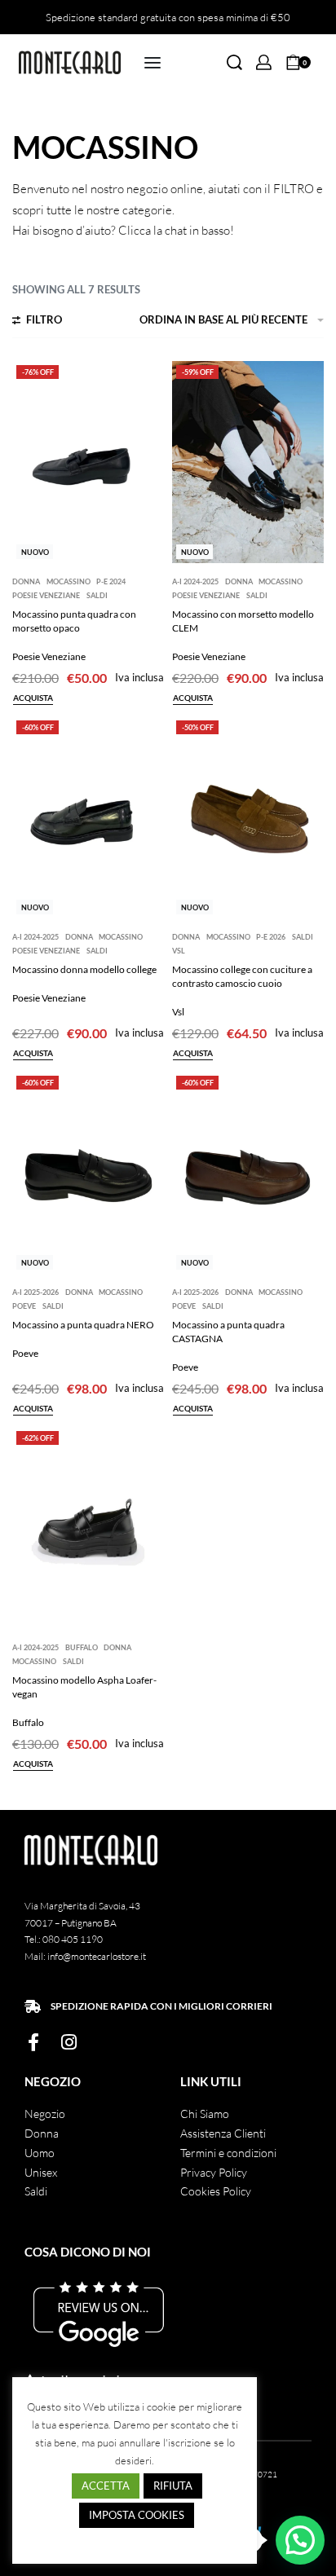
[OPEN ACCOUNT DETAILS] (264, 62)
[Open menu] (153, 63)
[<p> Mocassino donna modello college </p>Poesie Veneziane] (88, 817)
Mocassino (69, 581)
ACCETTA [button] (106, 2486)
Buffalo (82, 1647)
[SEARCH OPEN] (234, 62)
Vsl (179, 951)
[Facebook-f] (33, 2042)
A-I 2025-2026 (35, 1292)
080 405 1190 (73, 1939)
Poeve (24, 1306)
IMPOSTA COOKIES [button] (137, 2515)
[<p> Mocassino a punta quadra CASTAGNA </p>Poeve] (248, 1173)
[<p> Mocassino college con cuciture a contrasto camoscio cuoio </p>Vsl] (248, 817)
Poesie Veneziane (46, 595)
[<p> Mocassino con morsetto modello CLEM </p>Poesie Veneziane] (248, 462)
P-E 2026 (271, 937)
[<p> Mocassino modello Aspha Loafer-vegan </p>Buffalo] (88, 1528)
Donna (26, 581)
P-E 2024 (111, 581)
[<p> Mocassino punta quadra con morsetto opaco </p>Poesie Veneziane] (88, 462)
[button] (300, 2540)
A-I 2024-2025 (195, 581)
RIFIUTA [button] (173, 2486)
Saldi (97, 595)
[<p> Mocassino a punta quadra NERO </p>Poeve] (88, 1173)
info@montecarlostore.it (97, 1956)
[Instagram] (69, 2042)
